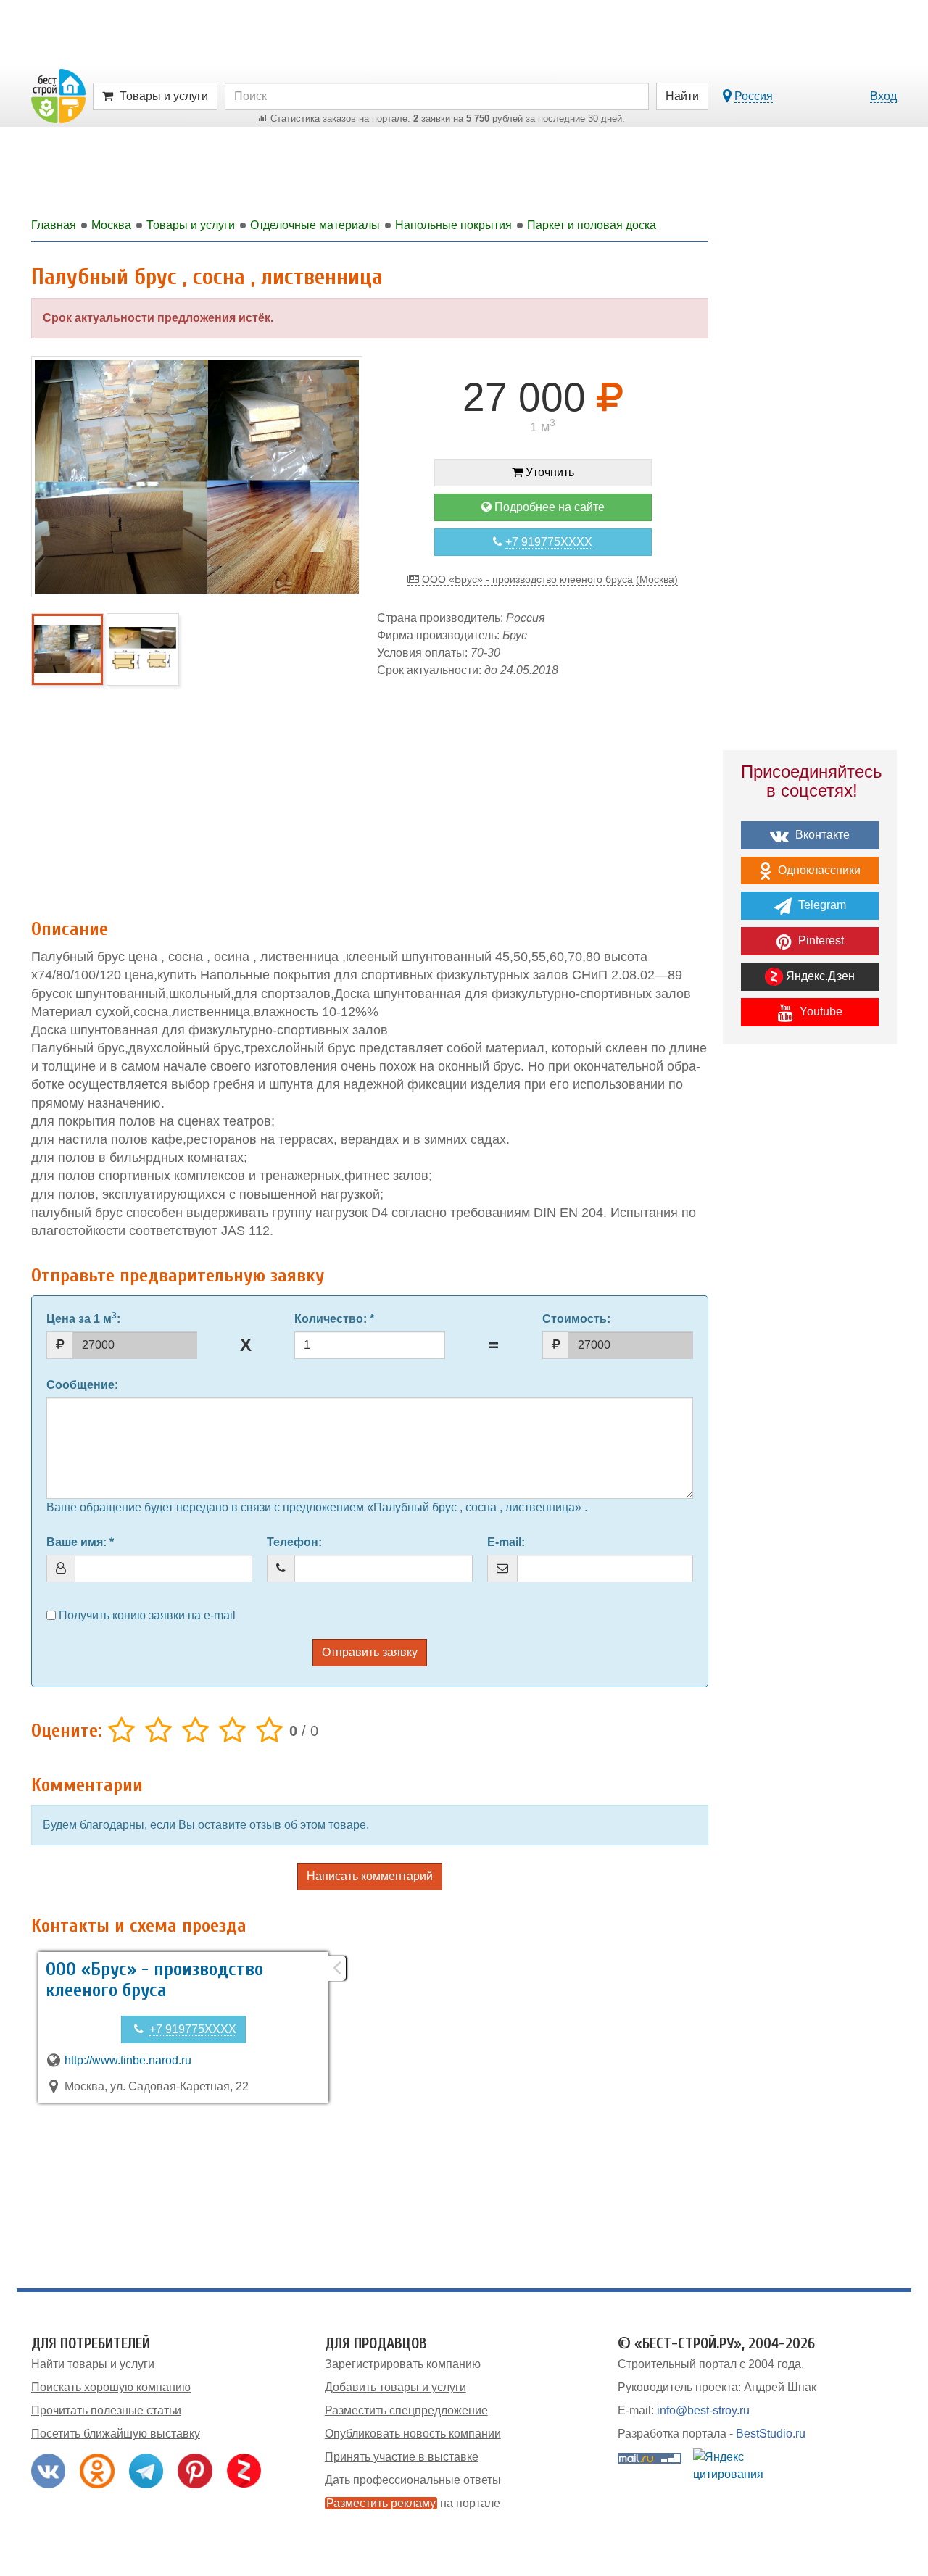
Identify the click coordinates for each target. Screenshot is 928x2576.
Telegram (821, 905)
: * (334, 1319)
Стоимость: (576, 1319)
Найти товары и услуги (93, 2364)
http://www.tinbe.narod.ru (128, 2060)
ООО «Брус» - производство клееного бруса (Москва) (548, 579)
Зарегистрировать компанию (403, 2364)
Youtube (820, 1011)
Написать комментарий (370, 1876)
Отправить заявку (370, 1652)
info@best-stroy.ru (703, 2410)
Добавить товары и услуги (395, 2387)
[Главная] (58, 95)
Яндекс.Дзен (819, 976)
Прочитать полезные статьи (106, 2410)
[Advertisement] (370, 792)
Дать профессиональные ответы (413, 2480)
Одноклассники (818, 870)
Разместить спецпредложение (406, 2410)
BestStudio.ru (771, 2434)
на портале (413, 2503)
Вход (883, 96)
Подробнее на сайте (548, 507)
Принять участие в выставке (402, 2457)
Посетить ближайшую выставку (116, 2434)
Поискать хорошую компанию (111, 2387)
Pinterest (820, 940)
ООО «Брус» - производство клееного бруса (154, 1980)
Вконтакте (821, 835)
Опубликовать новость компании (413, 2434)
